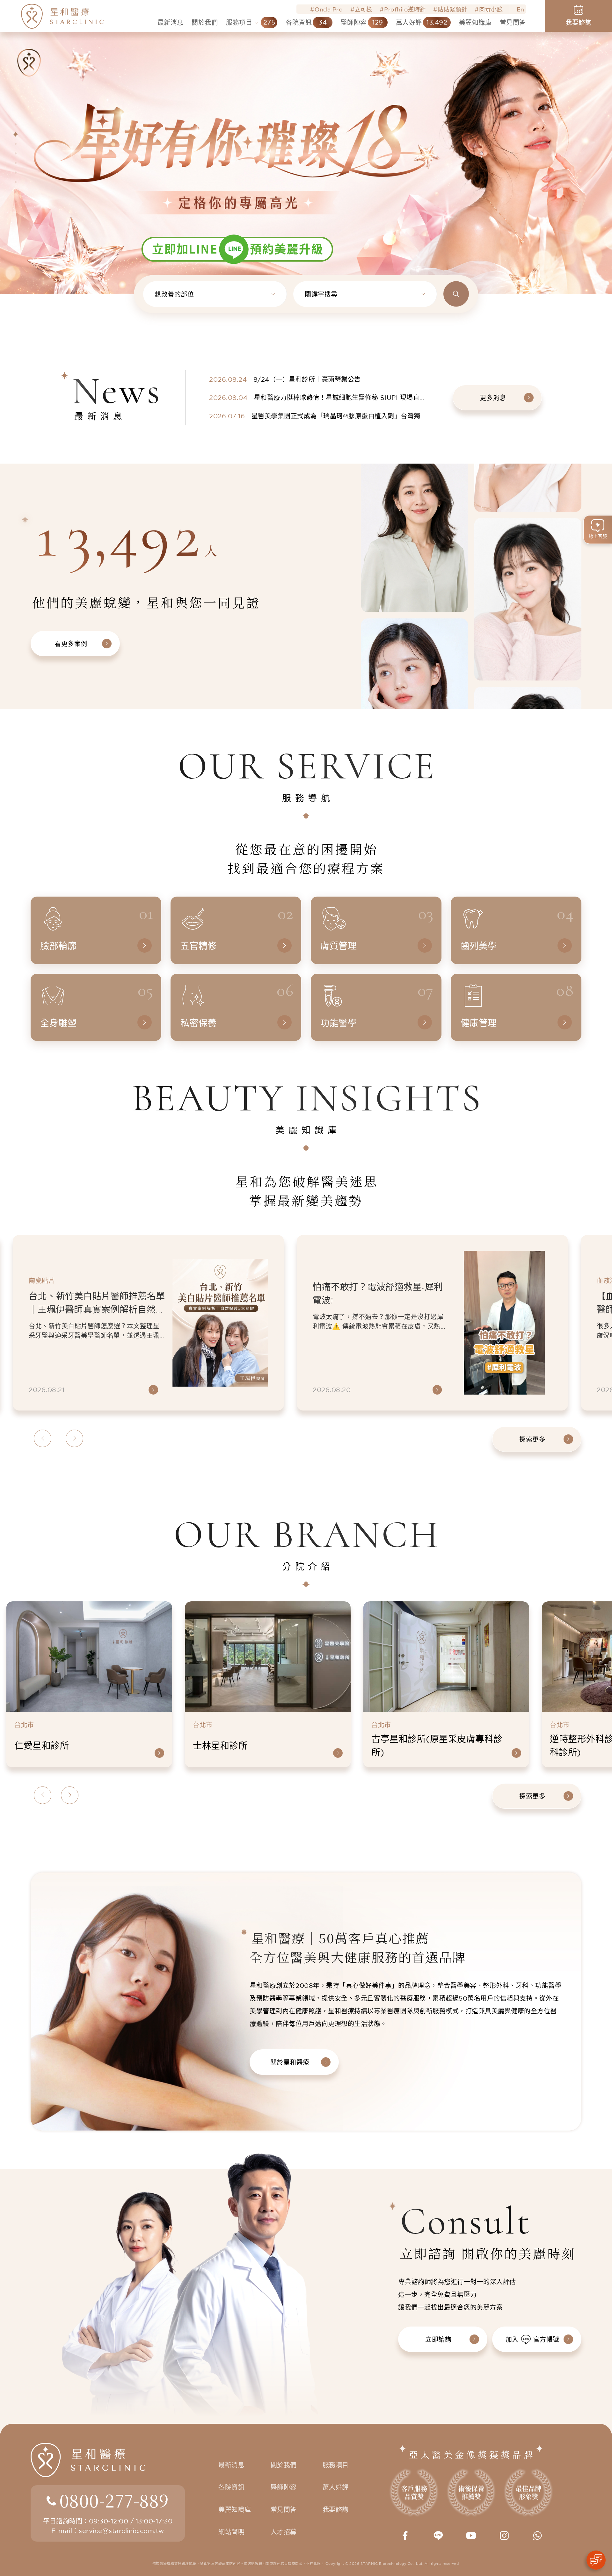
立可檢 (363, 9)
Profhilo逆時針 (405, 9)
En (520, 9)
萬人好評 (336, 2487)
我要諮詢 (336, 2510)
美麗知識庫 (235, 2510)
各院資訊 (231, 2487)
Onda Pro (329, 9)
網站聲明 (231, 2532)
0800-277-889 (114, 2500)
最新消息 (231, 2465)
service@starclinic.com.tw (121, 2531)
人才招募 (284, 2532)
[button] (16, 125)
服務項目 (336, 2465)
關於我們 (284, 2465)
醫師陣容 (284, 2487)
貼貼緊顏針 (452, 9)
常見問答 (284, 2510)
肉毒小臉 (491, 9)
